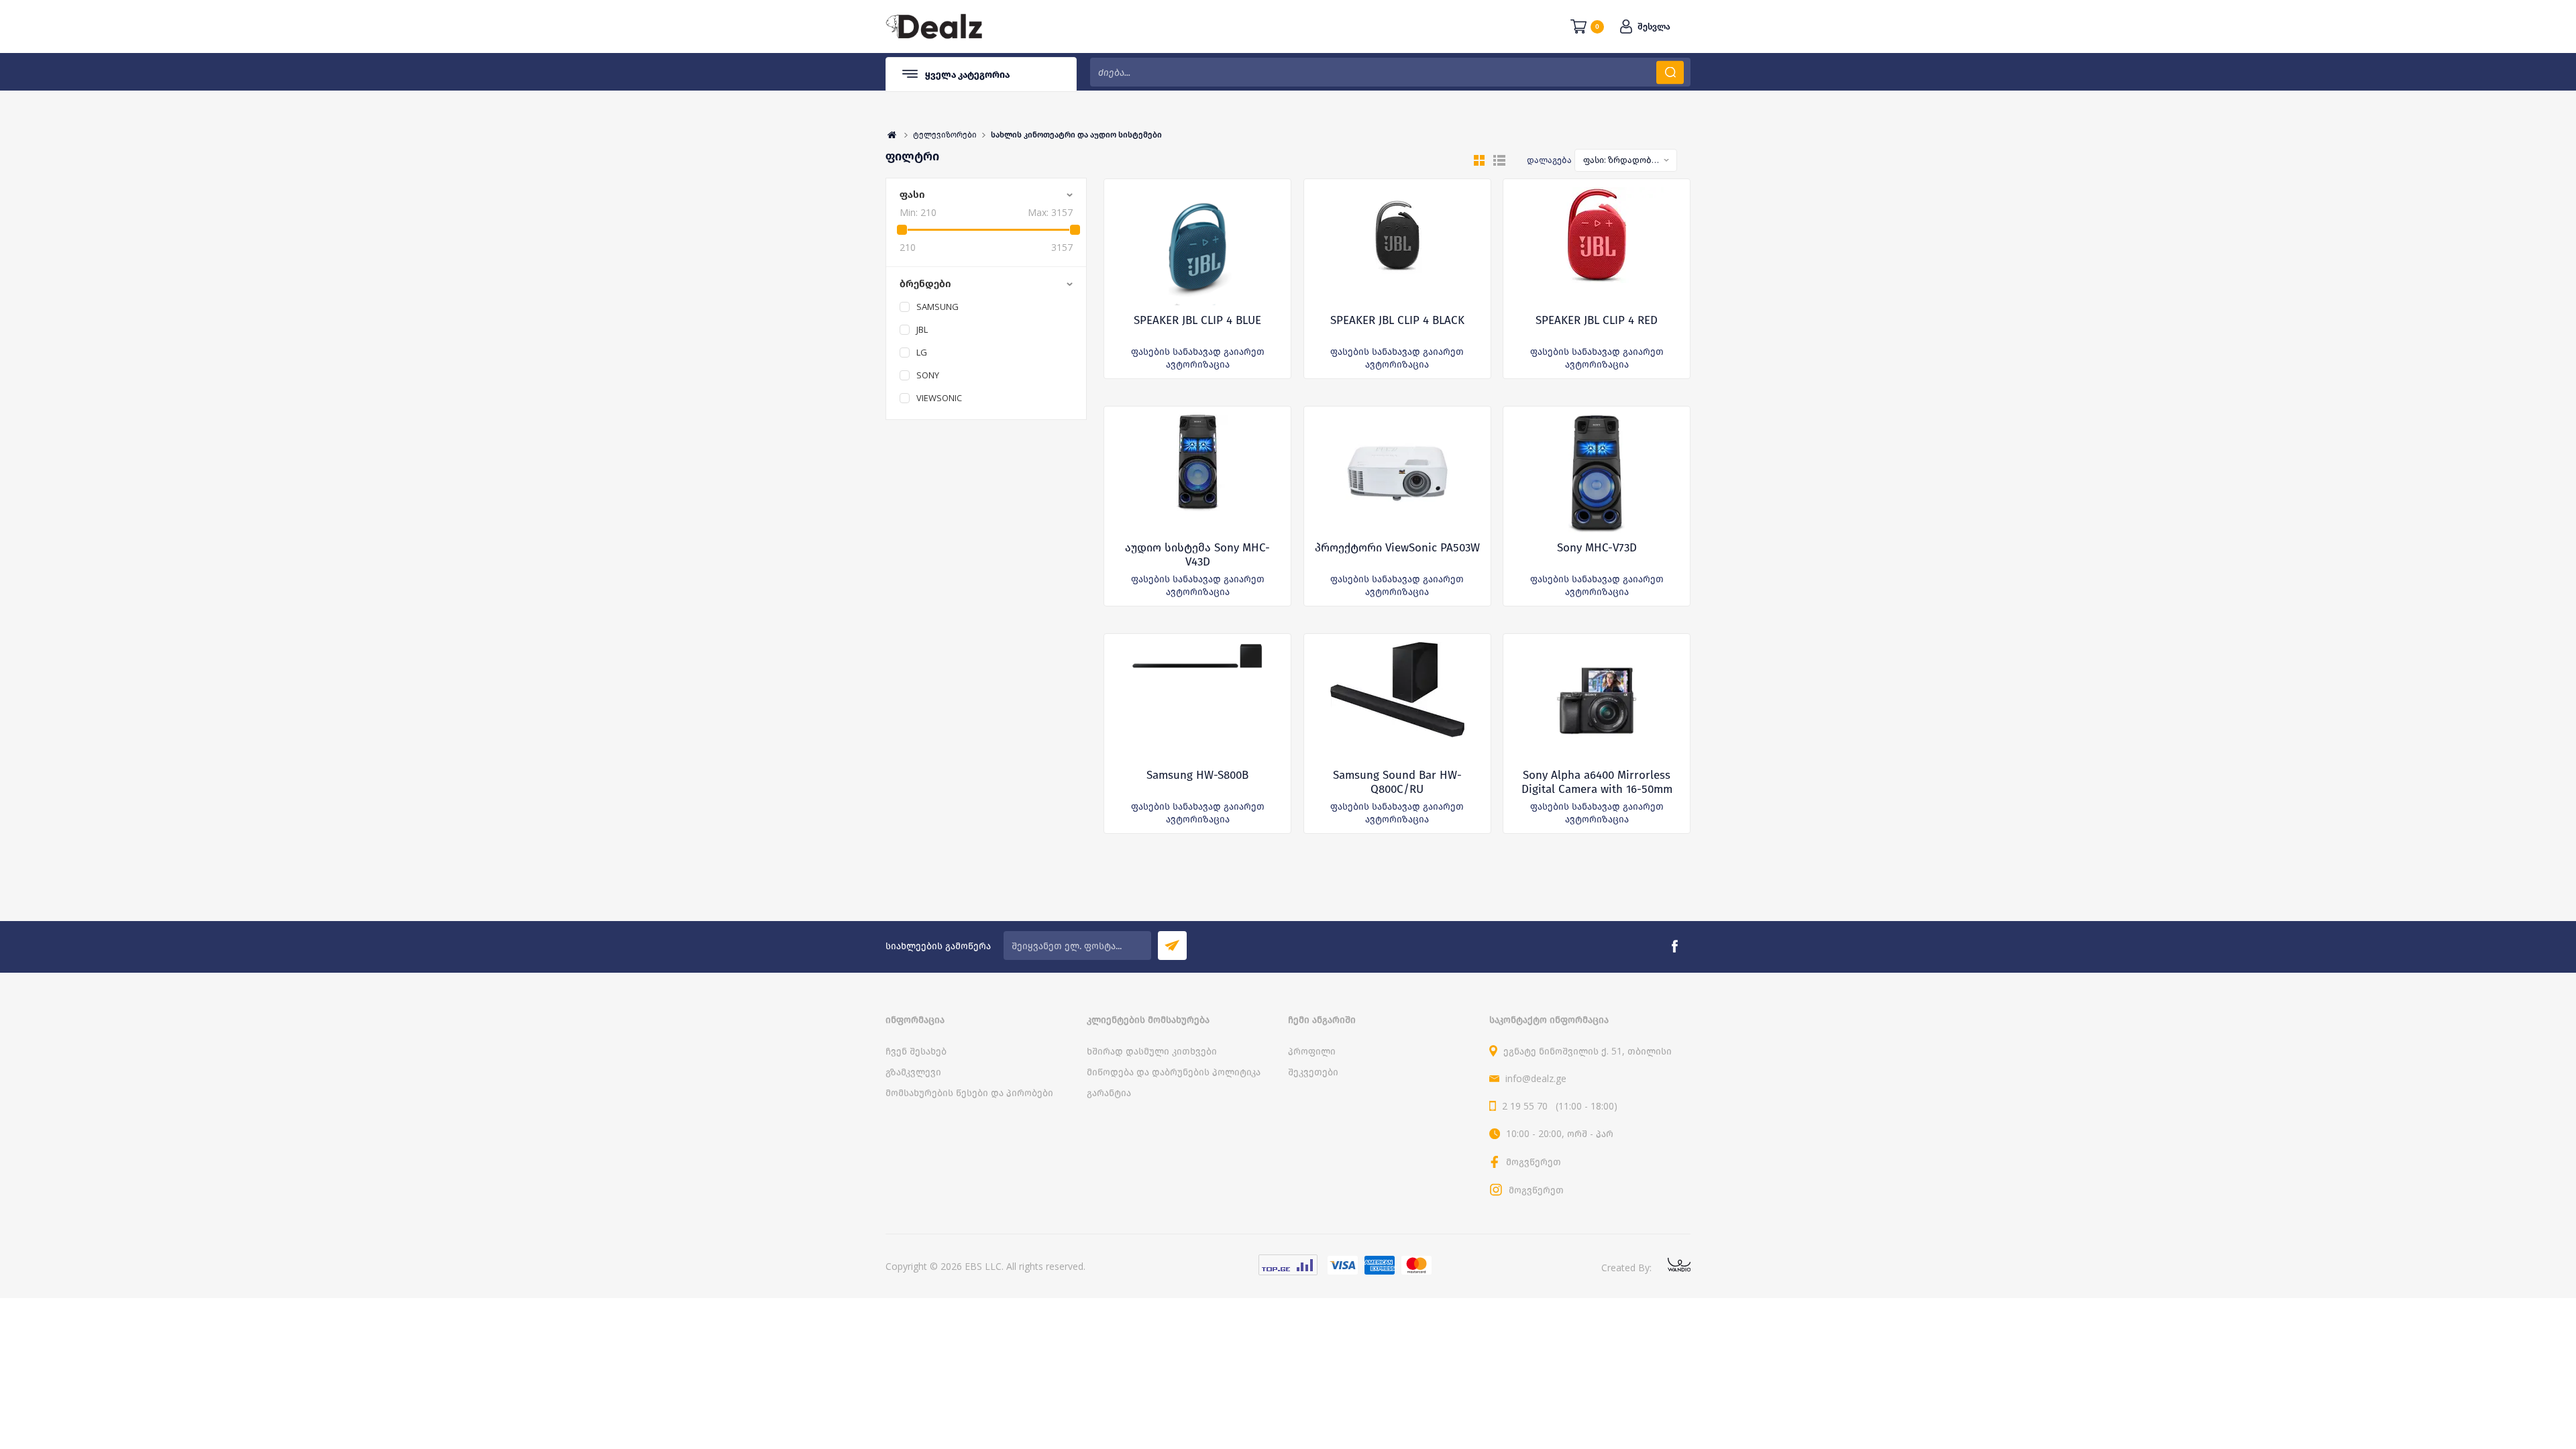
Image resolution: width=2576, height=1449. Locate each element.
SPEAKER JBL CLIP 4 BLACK (1397, 320)
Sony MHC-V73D (1597, 548)
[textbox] (1390, 72)
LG (922, 352)
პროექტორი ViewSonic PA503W (1397, 548)
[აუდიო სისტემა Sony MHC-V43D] (1198, 474)
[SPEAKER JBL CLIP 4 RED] (1597, 246)
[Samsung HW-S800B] (1197, 701)
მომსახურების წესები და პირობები (969, 1092)
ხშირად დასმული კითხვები (1152, 1051)
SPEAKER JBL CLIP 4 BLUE (1197, 320)
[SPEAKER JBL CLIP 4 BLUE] (1197, 246)
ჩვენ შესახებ (916, 1051)
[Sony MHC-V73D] (1597, 474)
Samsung (937, 307)
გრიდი (1479, 160)
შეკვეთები (1313, 1072)
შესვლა (1654, 26)
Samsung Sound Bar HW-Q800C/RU (1397, 782)
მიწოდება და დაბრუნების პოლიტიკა (1174, 1072)
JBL (922, 329)
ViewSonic (939, 398)
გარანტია (1109, 1092)
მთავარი (892, 135)
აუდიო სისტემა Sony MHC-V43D (1197, 555)
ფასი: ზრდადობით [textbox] (1622, 160)
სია (1499, 160)
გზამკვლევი (913, 1072)
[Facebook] (1674, 947)
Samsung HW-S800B (1197, 775)
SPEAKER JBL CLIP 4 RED (1597, 320)
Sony (928, 375)
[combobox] (1626, 160)
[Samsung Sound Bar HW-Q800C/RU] (1397, 701)
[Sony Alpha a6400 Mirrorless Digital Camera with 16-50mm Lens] (1597, 701)
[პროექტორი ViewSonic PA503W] (1397, 474)
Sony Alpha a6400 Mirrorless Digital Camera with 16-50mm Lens (1597, 789)
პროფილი (1312, 1051)
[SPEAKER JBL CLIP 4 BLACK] (1397, 246)
